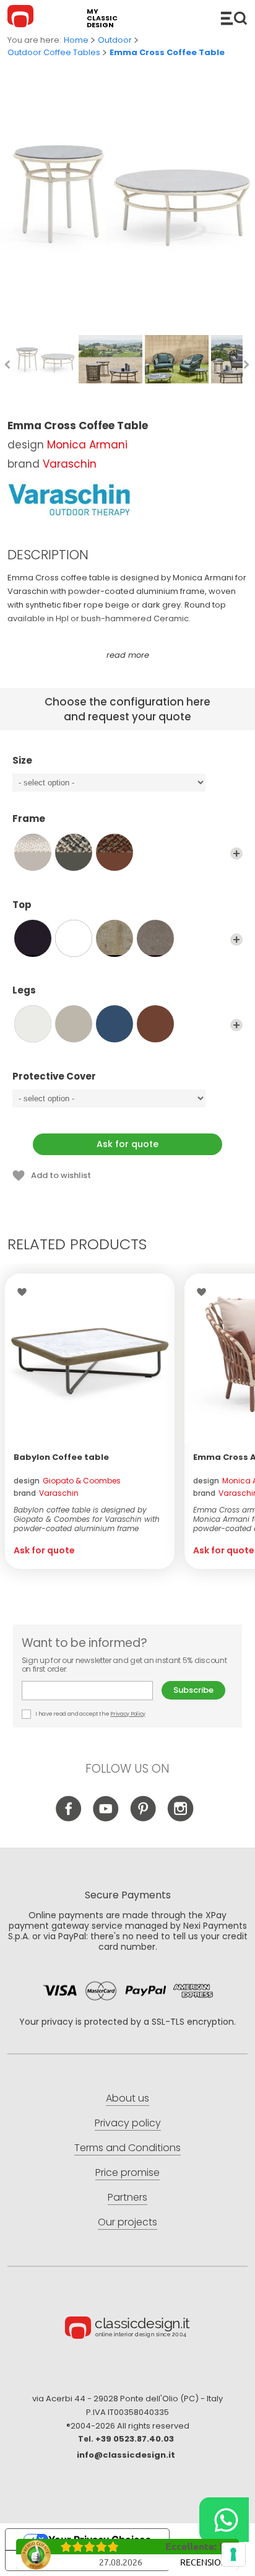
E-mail (92, 1691)
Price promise (127, 2172)
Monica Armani (87, 445)
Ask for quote (127, 1144)
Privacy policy (128, 2123)
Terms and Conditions (127, 2148)
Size (22, 761)
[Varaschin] (69, 500)
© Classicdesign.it (127, 2329)
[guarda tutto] (236, 854)
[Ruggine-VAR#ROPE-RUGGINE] (115, 852)
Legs (24, 991)
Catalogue (234, 18)
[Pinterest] (143, 1818)
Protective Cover (54, 1077)
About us (127, 2098)
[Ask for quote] (90, 1358)
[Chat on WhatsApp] (224, 2520)
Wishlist (25, 1292)
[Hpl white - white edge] (74, 938)
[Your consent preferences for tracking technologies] (233, 2554)
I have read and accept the (90, 1714)
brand (46, 1493)
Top (22, 905)
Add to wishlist (61, 1175)
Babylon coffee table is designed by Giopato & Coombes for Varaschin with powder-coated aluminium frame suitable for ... (87, 1519)
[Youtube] (106, 1818)
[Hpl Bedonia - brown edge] (115, 938)
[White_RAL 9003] (33, 1024)
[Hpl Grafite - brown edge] (155, 938)
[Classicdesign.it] (22, 18)
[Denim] (115, 1024)
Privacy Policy (128, 1714)
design (67, 1481)
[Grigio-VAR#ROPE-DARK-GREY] (74, 852)
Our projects (127, 2222)
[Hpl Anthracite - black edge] (33, 938)
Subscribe (193, 1690)
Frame (29, 819)
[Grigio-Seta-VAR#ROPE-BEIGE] (33, 852)
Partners (127, 2197)
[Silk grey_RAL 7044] (74, 1024)
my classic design (102, 18)
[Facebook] (69, 1818)
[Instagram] (180, 1818)
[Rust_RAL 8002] (155, 1024)
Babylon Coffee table (61, 1457)
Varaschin (70, 464)
